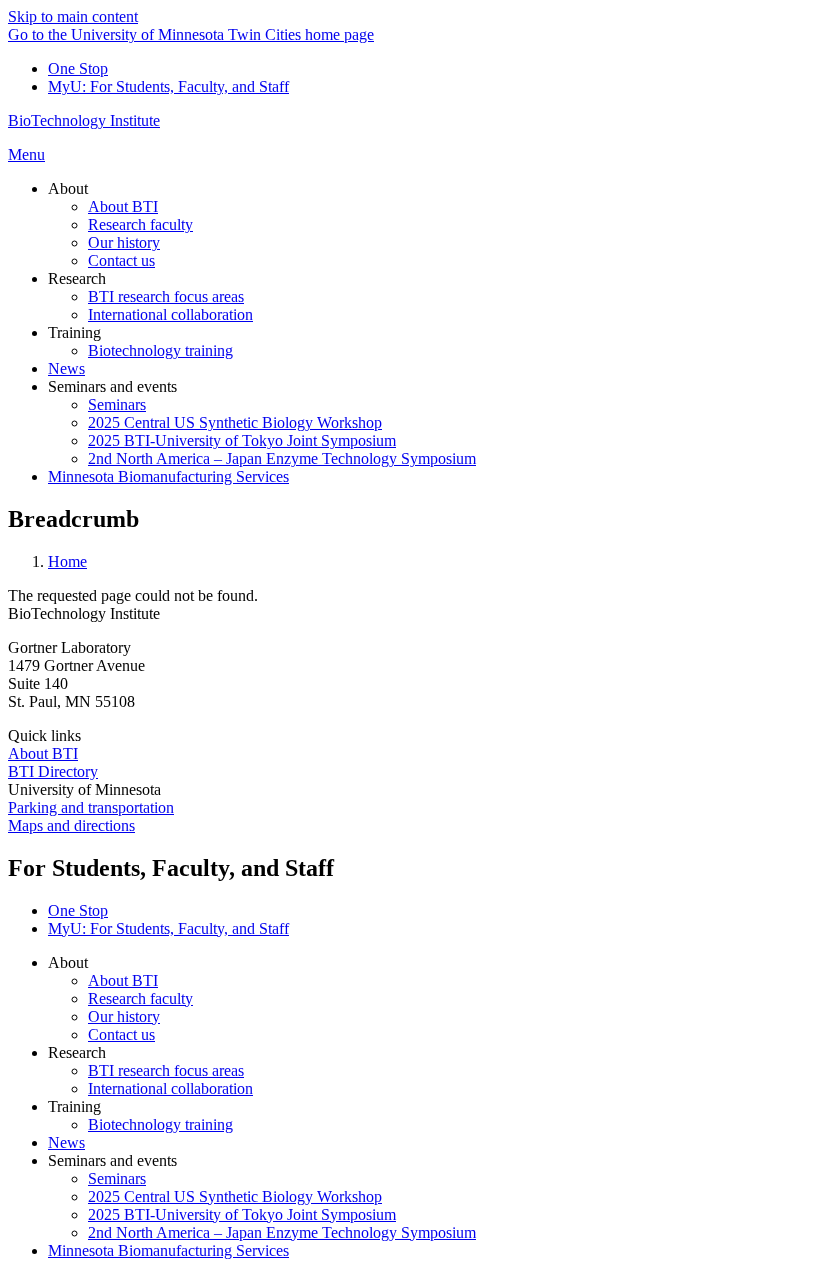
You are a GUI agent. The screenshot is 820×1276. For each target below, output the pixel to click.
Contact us (121, 1034)
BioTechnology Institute (84, 120)
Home (67, 561)
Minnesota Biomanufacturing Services (168, 1250)
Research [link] (77, 278)
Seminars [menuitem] (117, 404)
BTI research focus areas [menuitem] (166, 296)
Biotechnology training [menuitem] (160, 350)
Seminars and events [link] (112, 386)
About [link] (68, 188)
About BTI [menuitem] (123, 206)
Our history (124, 1016)
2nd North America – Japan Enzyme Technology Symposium (282, 1232)
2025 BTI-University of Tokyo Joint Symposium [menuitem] (242, 440)
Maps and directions (71, 825)
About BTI (43, 753)
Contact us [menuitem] (121, 260)
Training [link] (74, 332)
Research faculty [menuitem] (140, 224)
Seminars (117, 1178)
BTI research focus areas (166, 1070)
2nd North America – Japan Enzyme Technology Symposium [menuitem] (282, 458)
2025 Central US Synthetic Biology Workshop (235, 1196)
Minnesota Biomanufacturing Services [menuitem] (168, 476)
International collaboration (170, 1088)
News (66, 1142)
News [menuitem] (66, 368)
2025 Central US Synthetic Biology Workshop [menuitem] (235, 422)
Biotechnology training (160, 1124)
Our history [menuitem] (124, 242)
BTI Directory (53, 771)
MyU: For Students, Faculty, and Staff (168, 86)
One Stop (78, 68)
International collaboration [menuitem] (170, 314)
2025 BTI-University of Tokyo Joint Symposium (242, 1214)
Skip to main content (73, 16)
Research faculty (140, 998)
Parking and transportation (91, 807)
